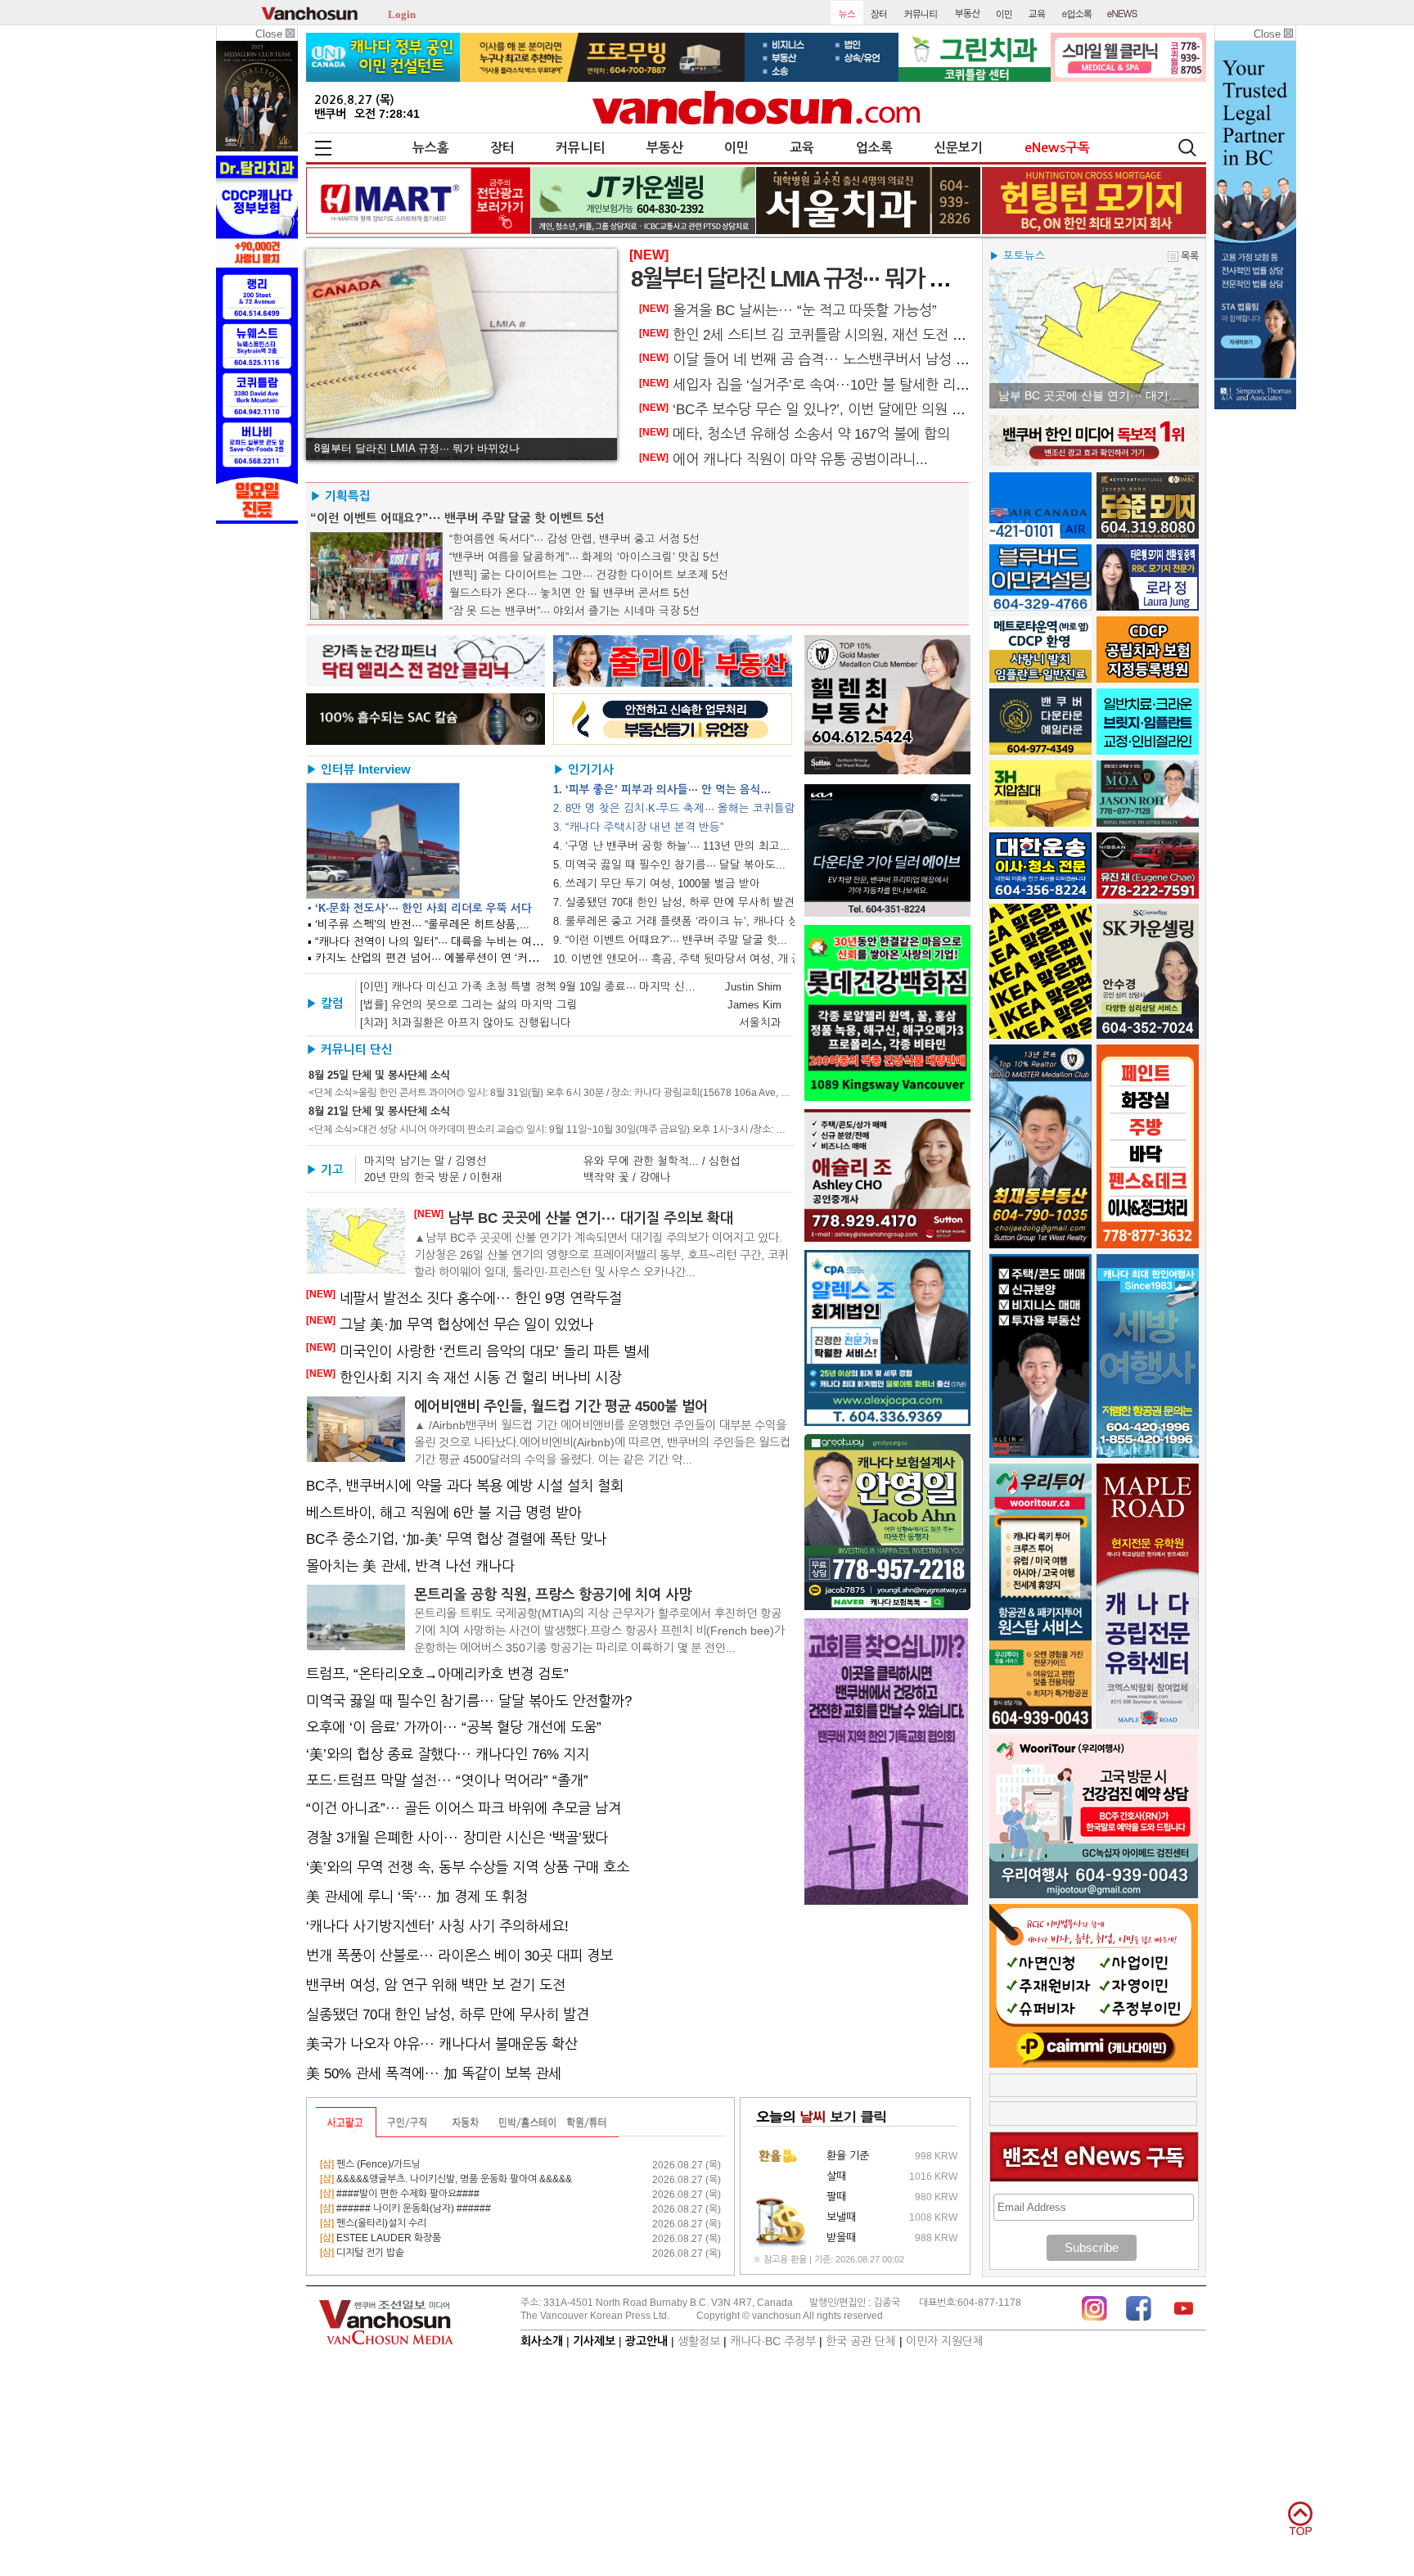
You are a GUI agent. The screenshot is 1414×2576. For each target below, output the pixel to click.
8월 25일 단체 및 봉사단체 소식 (379, 1075)
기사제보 (594, 2341)
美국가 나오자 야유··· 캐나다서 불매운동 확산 (442, 2044)
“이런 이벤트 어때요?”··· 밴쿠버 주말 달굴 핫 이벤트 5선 (457, 518)
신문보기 (958, 148)
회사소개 (542, 2341)
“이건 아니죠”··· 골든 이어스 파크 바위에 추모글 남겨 (464, 1808)
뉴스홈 (431, 148)
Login (402, 13)
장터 (502, 148)
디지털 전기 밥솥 (362, 2253)
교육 (802, 148)
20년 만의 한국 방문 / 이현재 (433, 1177)
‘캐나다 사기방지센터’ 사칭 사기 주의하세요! (437, 1926)
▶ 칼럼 (325, 1004)
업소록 (874, 148)
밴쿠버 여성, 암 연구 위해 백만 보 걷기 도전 (436, 1985)
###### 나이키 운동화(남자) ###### (405, 2208)
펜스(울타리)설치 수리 (373, 2223)
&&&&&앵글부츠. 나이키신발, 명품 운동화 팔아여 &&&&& (446, 2179)
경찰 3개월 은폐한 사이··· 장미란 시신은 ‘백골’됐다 (457, 1838)
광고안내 (646, 2341)
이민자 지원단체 (945, 2341)
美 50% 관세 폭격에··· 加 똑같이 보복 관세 (434, 2073)
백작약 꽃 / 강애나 (627, 1177)
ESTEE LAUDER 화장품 (381, 2238)
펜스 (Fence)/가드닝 (370, 2164)
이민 (736, 148)
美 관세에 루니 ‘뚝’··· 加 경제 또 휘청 (417, 1897)
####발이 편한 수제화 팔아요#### (400, 2194)
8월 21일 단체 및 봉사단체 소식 (379, 1111)
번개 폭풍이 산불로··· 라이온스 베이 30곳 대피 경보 (459, 1956)
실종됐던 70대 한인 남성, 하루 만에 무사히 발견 (448, 2014)
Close (270, 34)
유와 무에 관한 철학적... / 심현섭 (662, 1161)
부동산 (665, 148)
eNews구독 (1057, 148)
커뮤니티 (580, 148)
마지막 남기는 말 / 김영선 (426, 1161)
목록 (1190, 256)
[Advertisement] (1094, 2085)
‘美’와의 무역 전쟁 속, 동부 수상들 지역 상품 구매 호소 (468, 1867)
